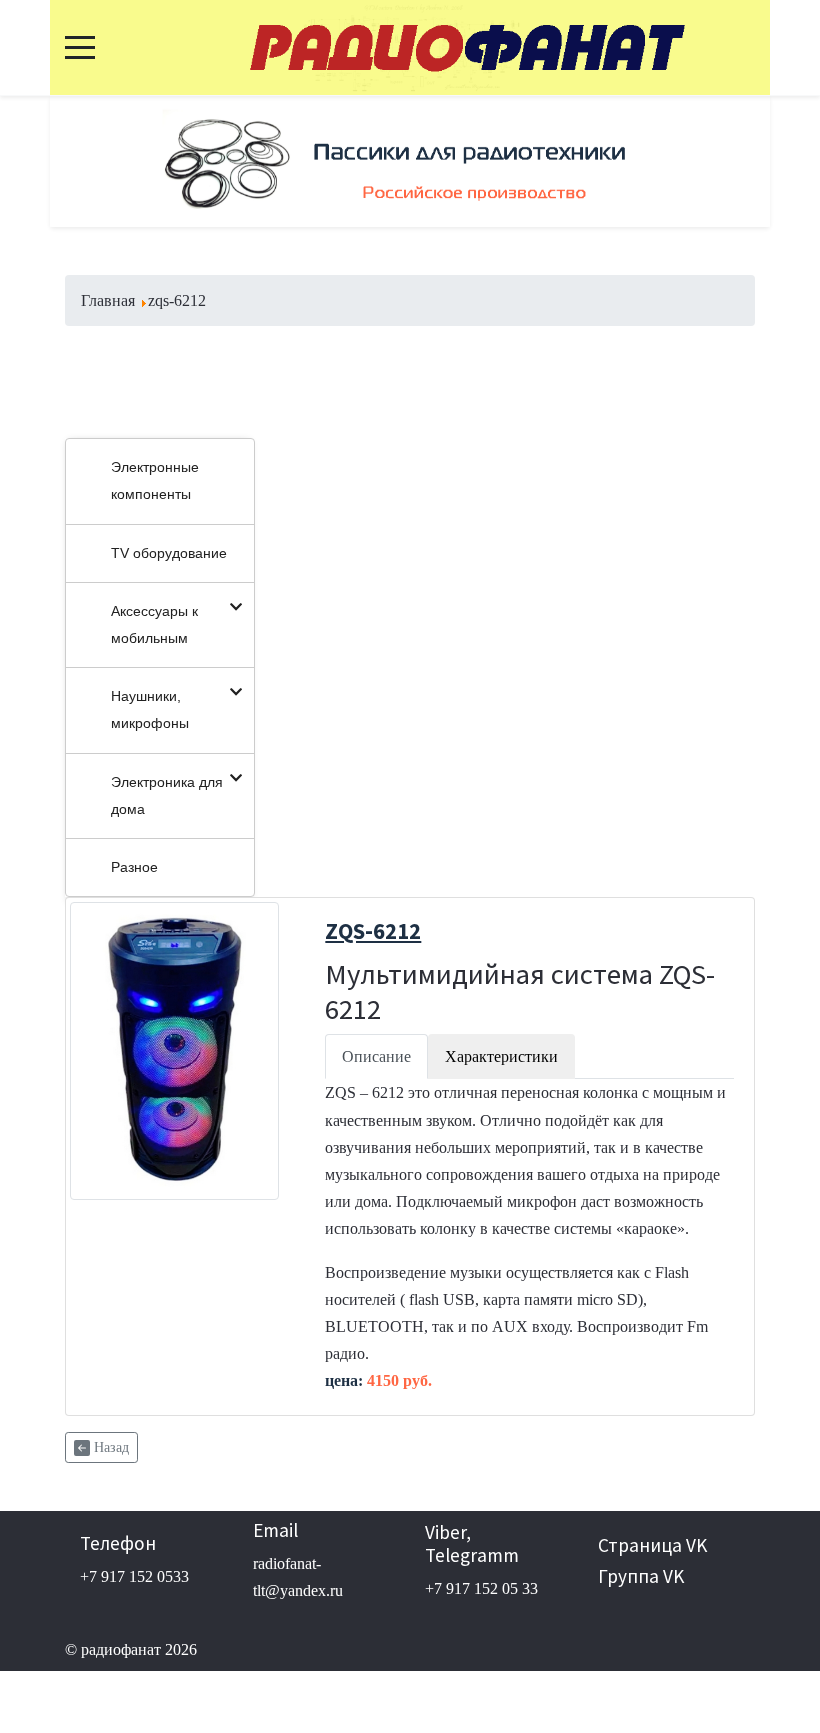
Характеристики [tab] (501, 1056)
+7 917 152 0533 (134, 1576)
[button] (104, 161)
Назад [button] (109, 1447)
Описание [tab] (376, 1056)
